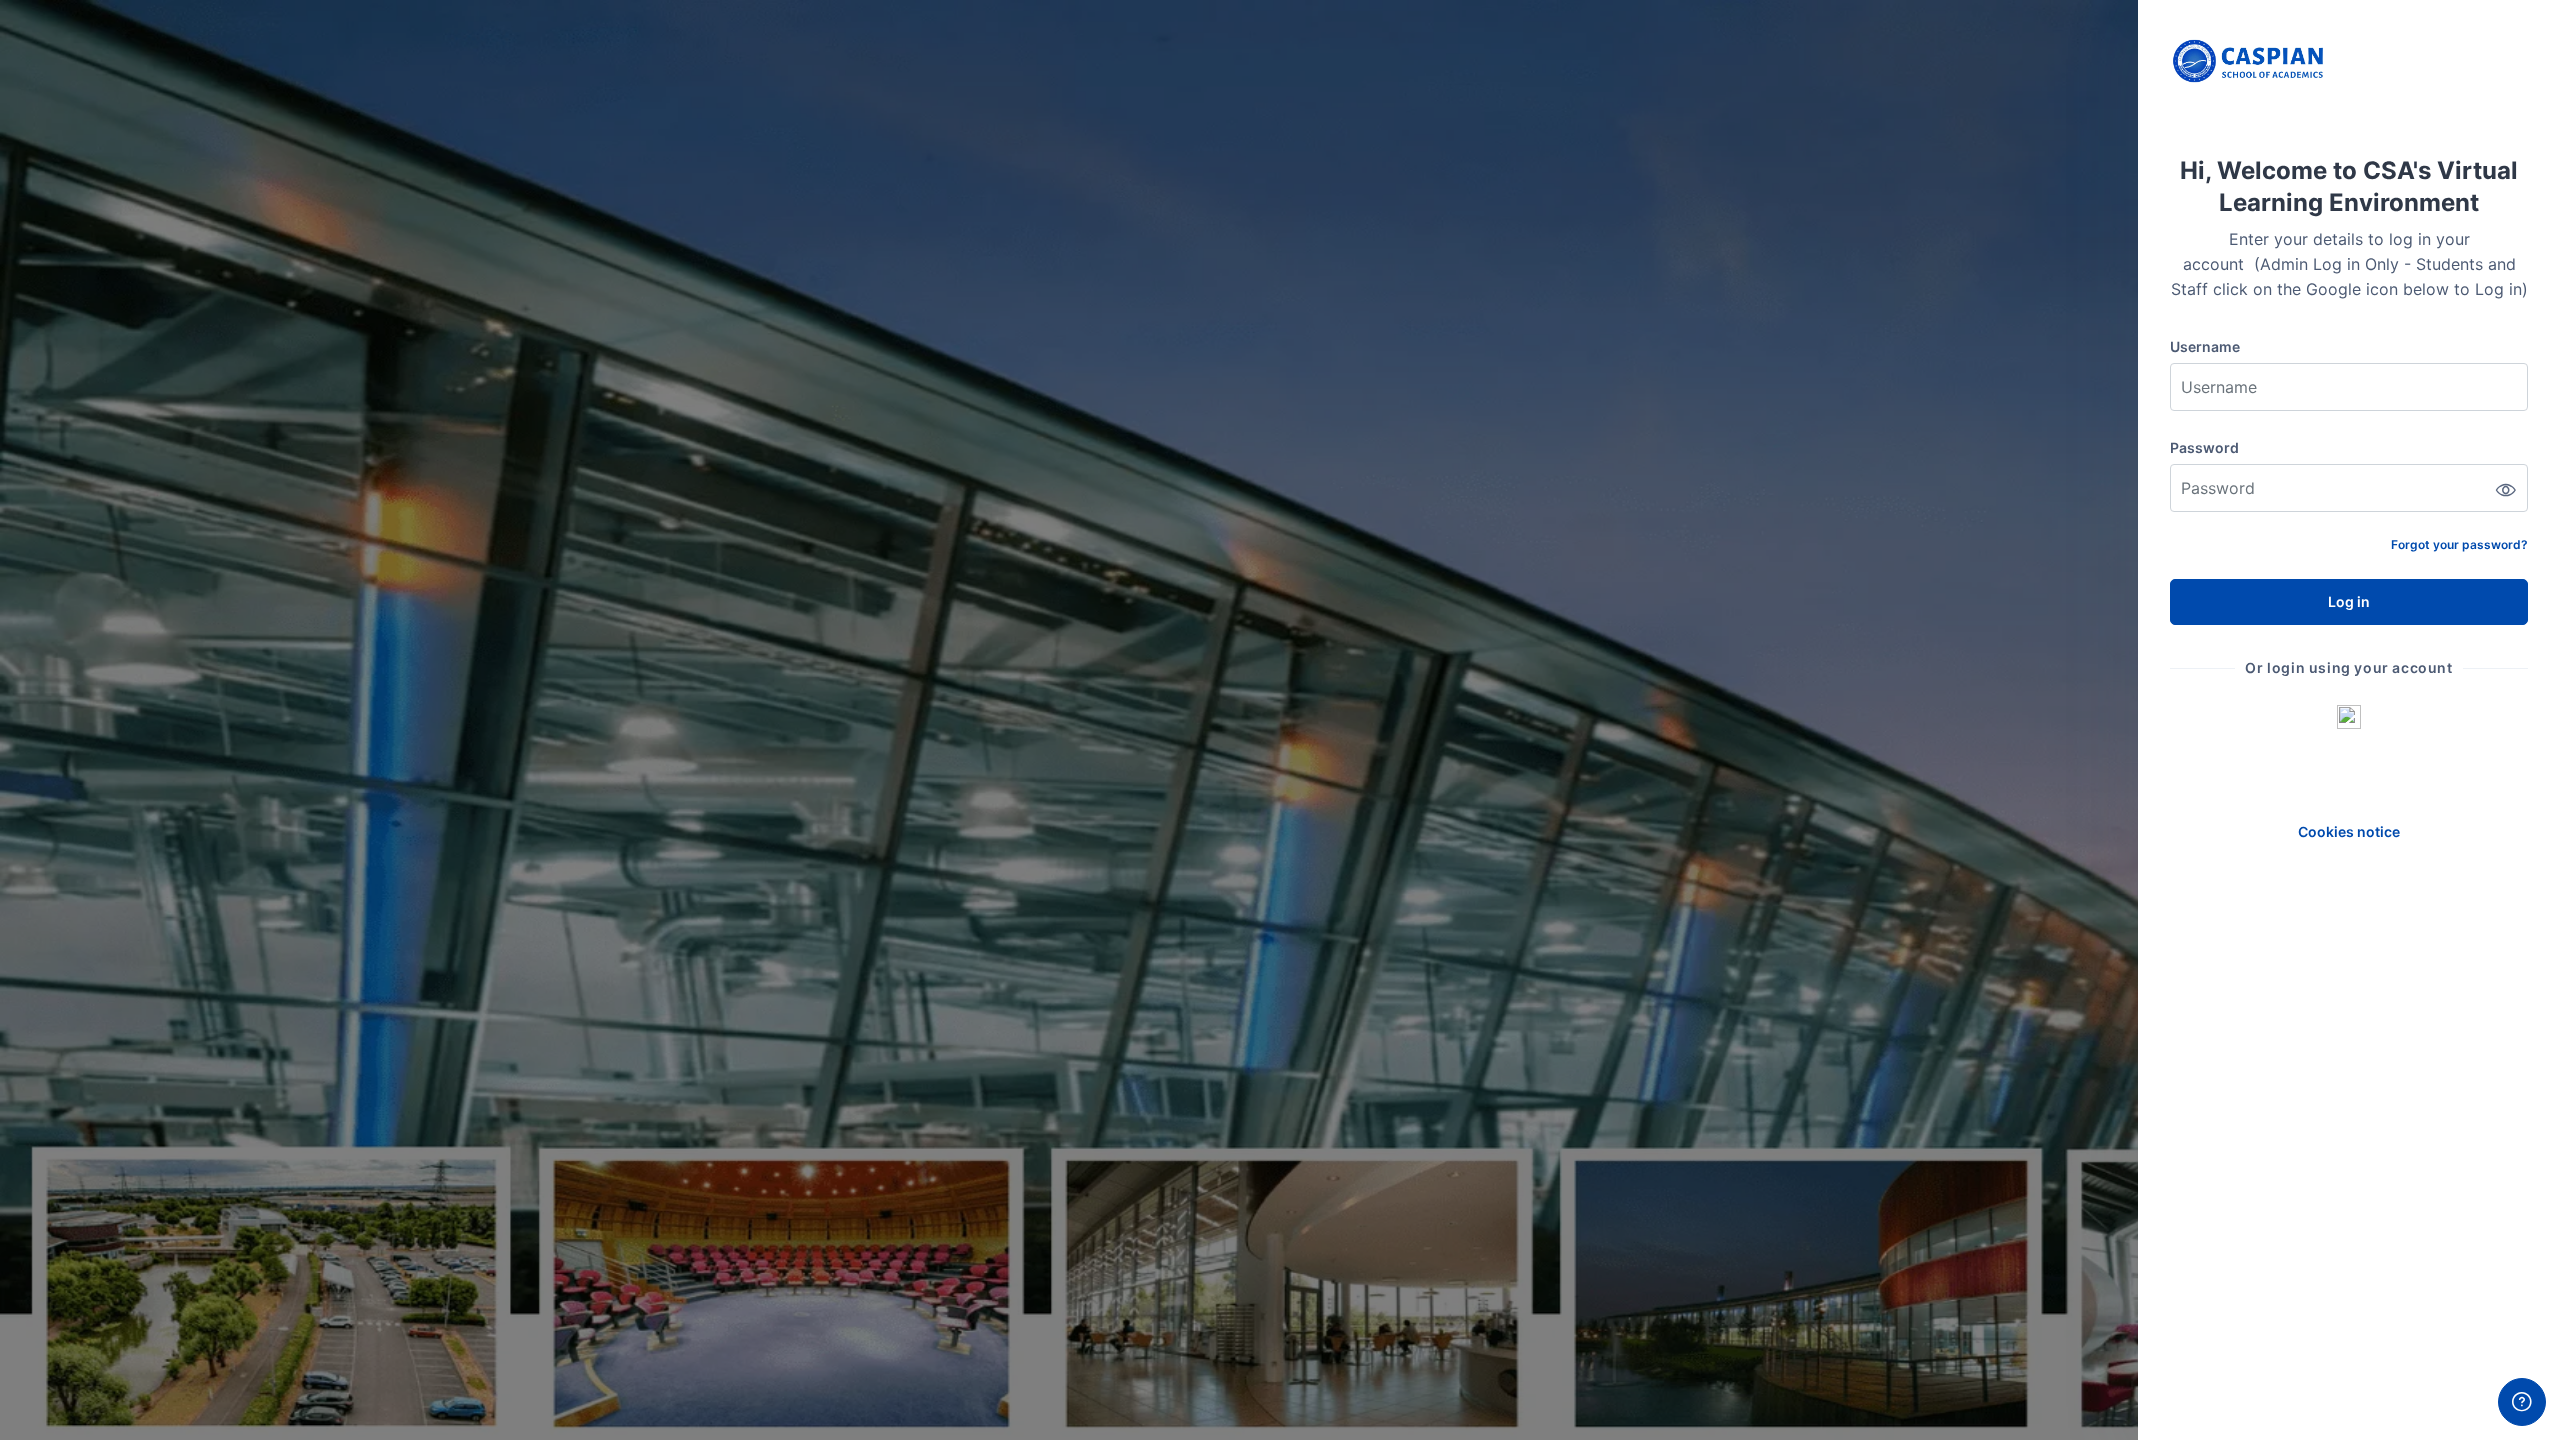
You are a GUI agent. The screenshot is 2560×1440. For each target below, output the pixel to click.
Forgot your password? (2459, 544)
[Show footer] (2522, 1402)
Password (2204, 447)
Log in (2349, 601)
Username (2205, 346)
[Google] (2349, 716)
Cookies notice (2349, 831)
